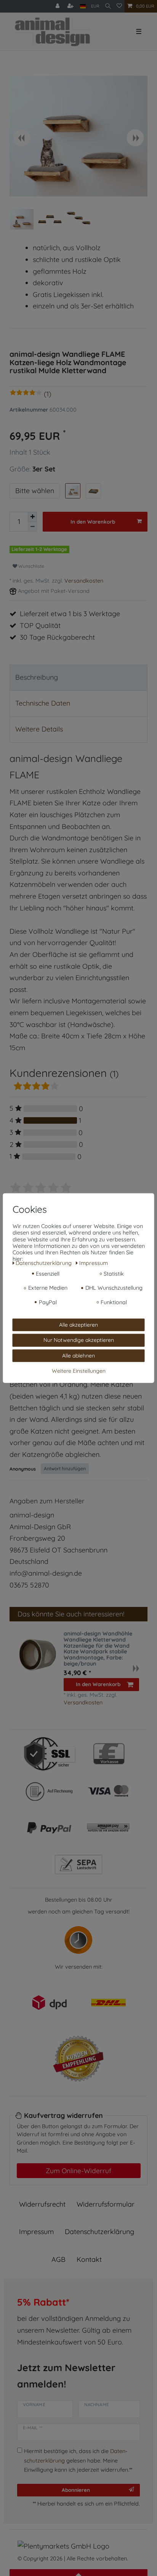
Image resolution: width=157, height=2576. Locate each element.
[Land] (83, 6)
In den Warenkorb (93, 521)
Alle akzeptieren (78, 1324)
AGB (58, 2259)
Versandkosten (84, 581)
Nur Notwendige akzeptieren (79, 1340)
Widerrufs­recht (42, 2204)
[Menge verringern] (32, 527)
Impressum (36, 2232)
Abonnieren (76, 2490)
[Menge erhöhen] (32, 517)
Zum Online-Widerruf (78, 2170)
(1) (48, 394)
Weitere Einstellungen (79, 1371)
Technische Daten (43, 703)
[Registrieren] (71, 6)
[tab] (78, 678)
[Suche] (108, 6)
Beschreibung (37, 677)
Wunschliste (31, 566)
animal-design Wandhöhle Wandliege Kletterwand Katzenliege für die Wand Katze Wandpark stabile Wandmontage (98, 1649)
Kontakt (89, 2259)
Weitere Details (39, 729)
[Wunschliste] (119, 6)
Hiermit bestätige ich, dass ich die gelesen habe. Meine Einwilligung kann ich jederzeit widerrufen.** (78, 2460)
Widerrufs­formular (106, 2204)
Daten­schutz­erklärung (99, 2232)
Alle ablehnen (78, 1355)
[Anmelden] (58, 6)
